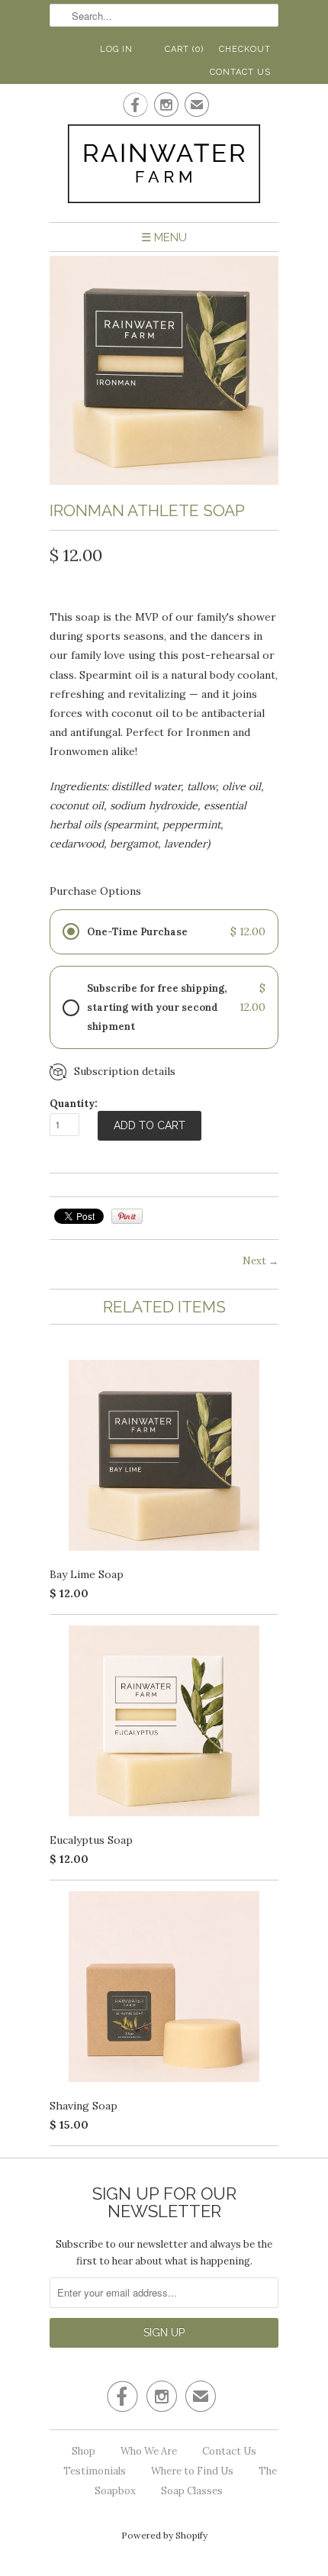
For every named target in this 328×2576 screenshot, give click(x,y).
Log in (116, 49)
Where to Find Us (192, 2471)
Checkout (245, 49)
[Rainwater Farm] (164, 167)
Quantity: (74, 1104)
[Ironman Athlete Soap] (164, 481)
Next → (260, 1261)
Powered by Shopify (164, 2535)
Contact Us (240, 72)
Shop (84, 2451)
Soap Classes (192, 2491)
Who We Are (149, 2451)
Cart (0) (184, 49)
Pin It (127, 1216)
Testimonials (95, 2471)
